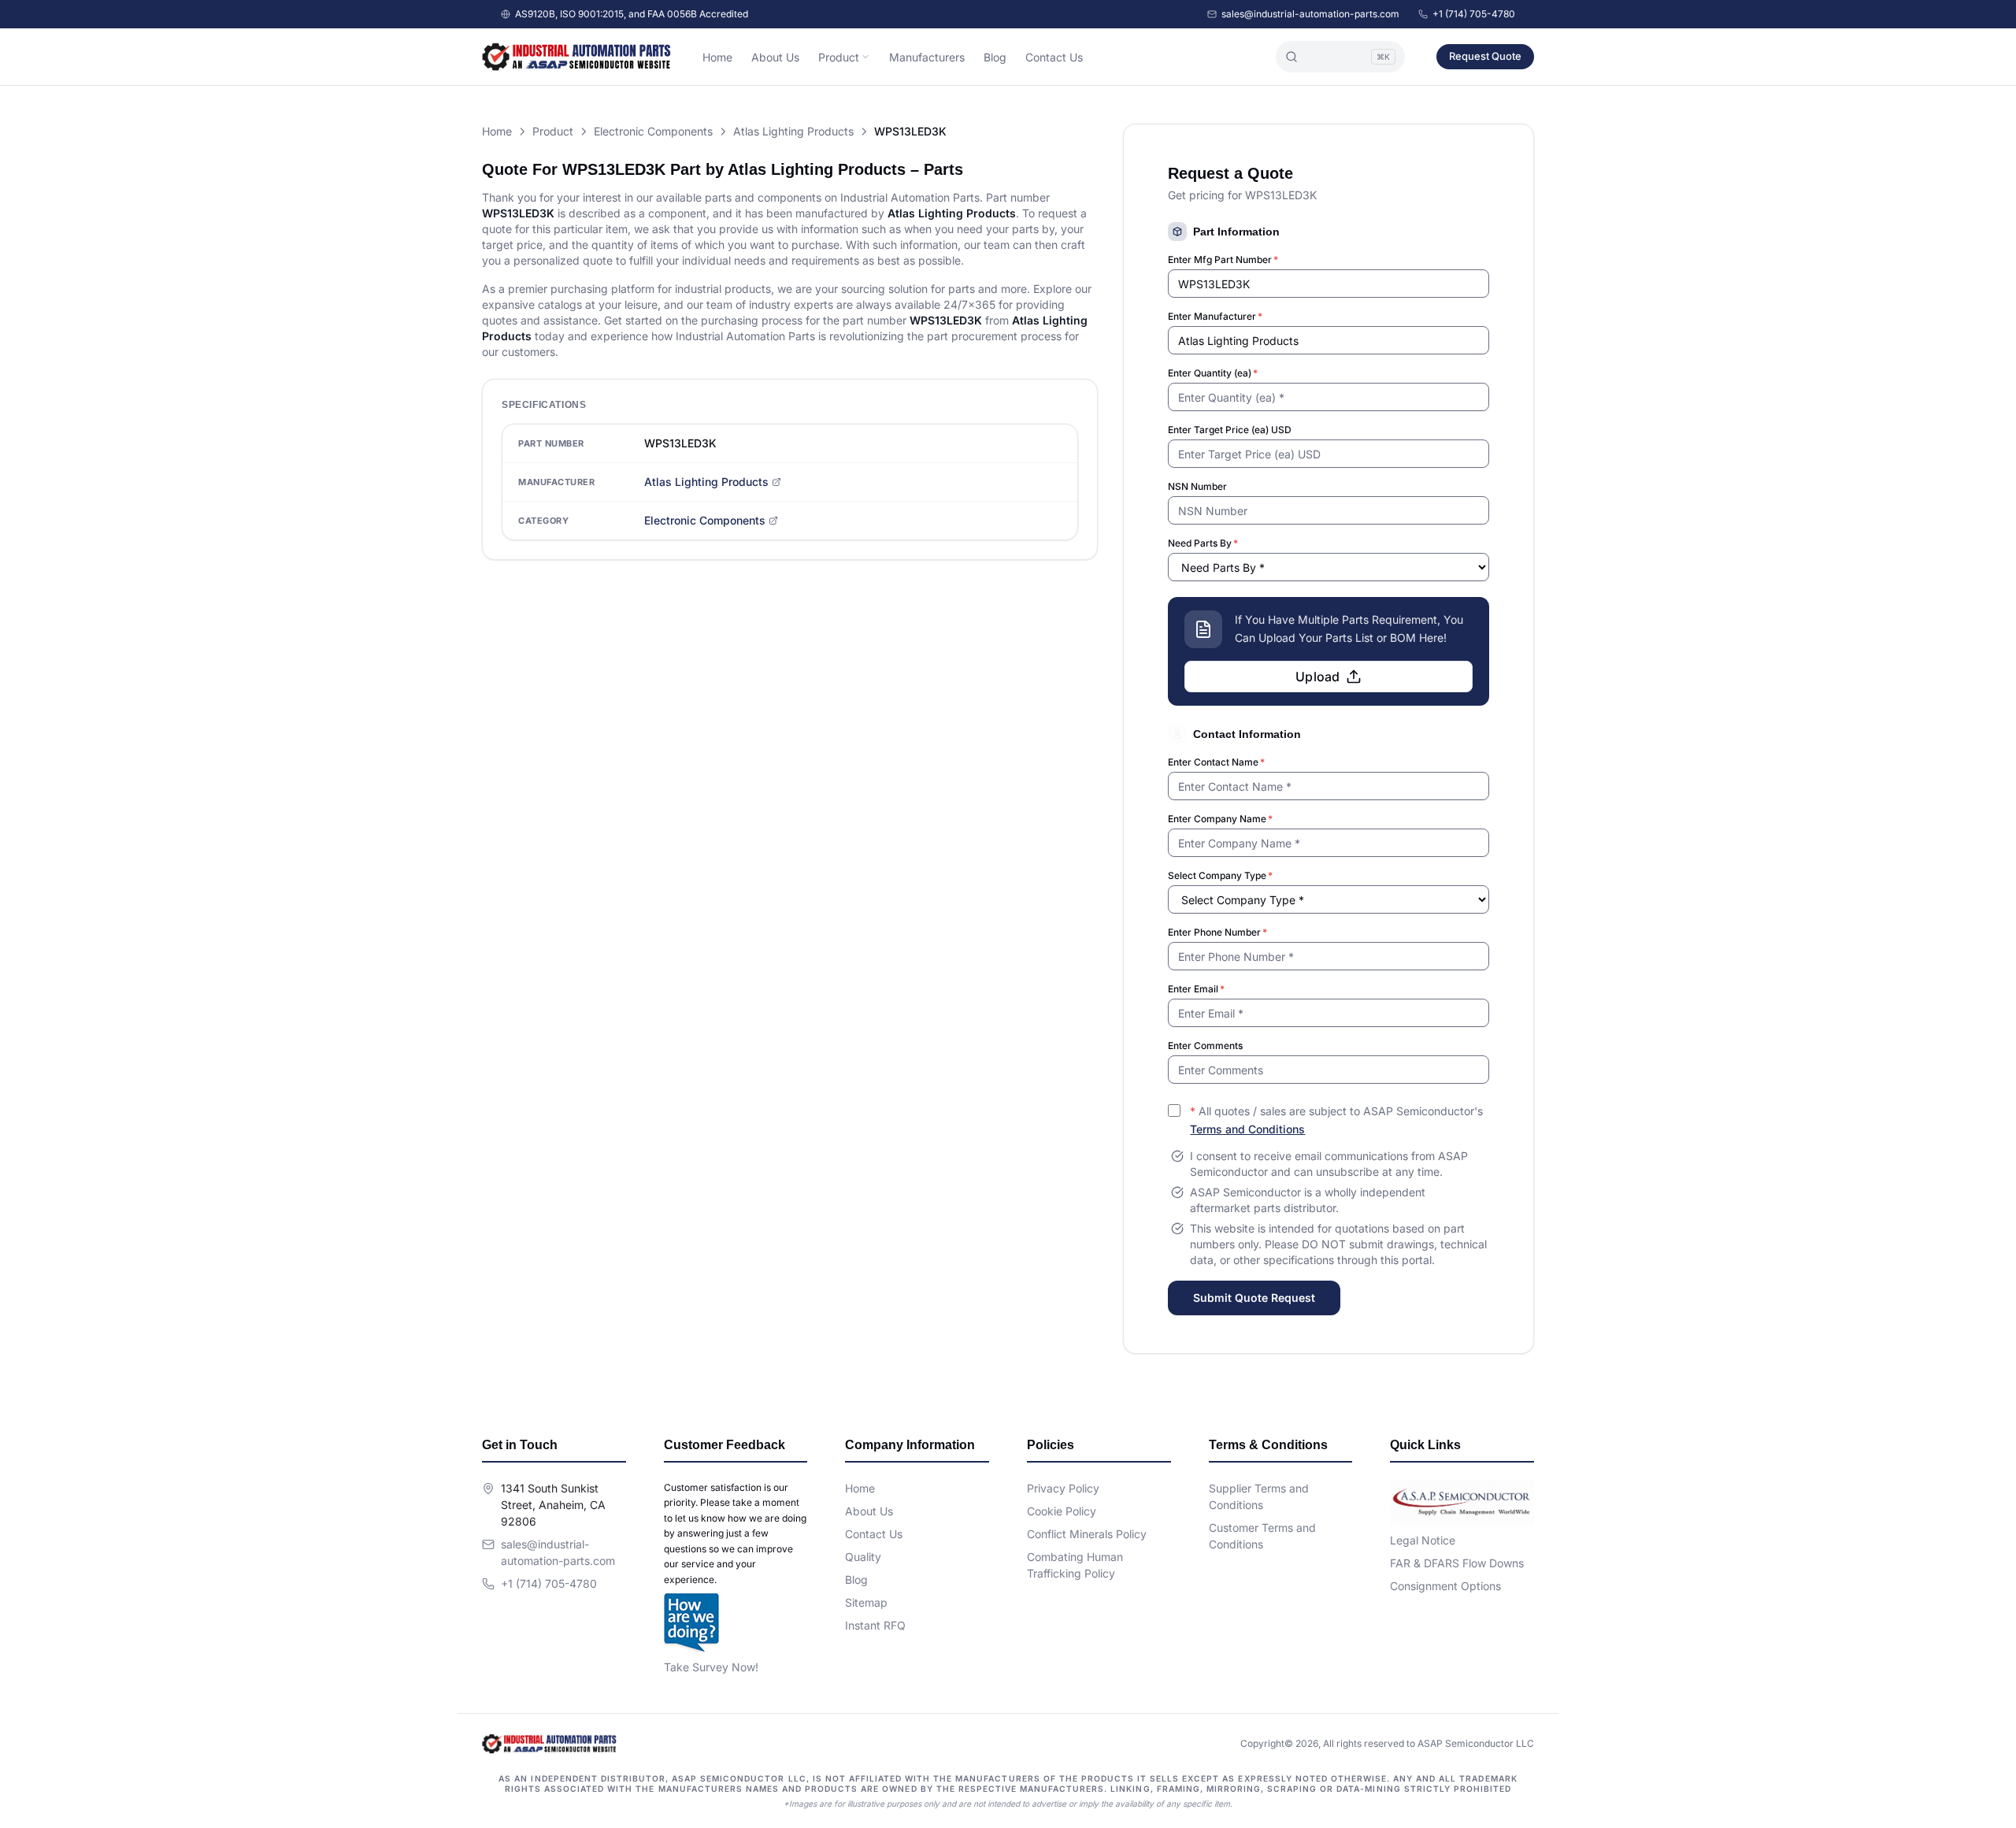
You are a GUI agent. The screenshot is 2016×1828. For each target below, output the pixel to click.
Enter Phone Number (1217, 932)
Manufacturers (927, 57)
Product (839, 57)
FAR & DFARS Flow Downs (1457, 1563)
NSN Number (1197, 486)
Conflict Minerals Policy (1087, 1534)
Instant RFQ (875, 1625)
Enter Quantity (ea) (1213, 373)
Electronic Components (653, 131)
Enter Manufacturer (1215, 316)
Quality (863, 1557)
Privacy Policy (1063, 1488)
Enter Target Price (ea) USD (1230, 430)
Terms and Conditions (1247, 1129)
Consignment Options (1445, 1586)
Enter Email (1196, 989)
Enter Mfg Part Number (1223, 260)
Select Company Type (1220, 875)
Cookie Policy (1062, 1511)
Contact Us (1054, 57)
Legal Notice (1423, 1540)
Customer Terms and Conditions (1262, 1536)
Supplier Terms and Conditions (1259, 1496)
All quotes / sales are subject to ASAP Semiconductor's (1336, 1120)
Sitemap (866, 1602)
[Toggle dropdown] (865, 57)
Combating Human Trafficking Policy (1075, 1565)
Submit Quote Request (1254, 1298)
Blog (995, 57)
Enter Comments (1205, 1046)
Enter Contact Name (1216, 762)
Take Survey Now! (711, 1667)
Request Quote (1485, 56)
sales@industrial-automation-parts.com (1310, 14)
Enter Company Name (1220, 819)
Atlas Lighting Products (793, 131)
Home (717, 57)
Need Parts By (1203, 543)
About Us (775, 57)
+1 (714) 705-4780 (1474, 14)
